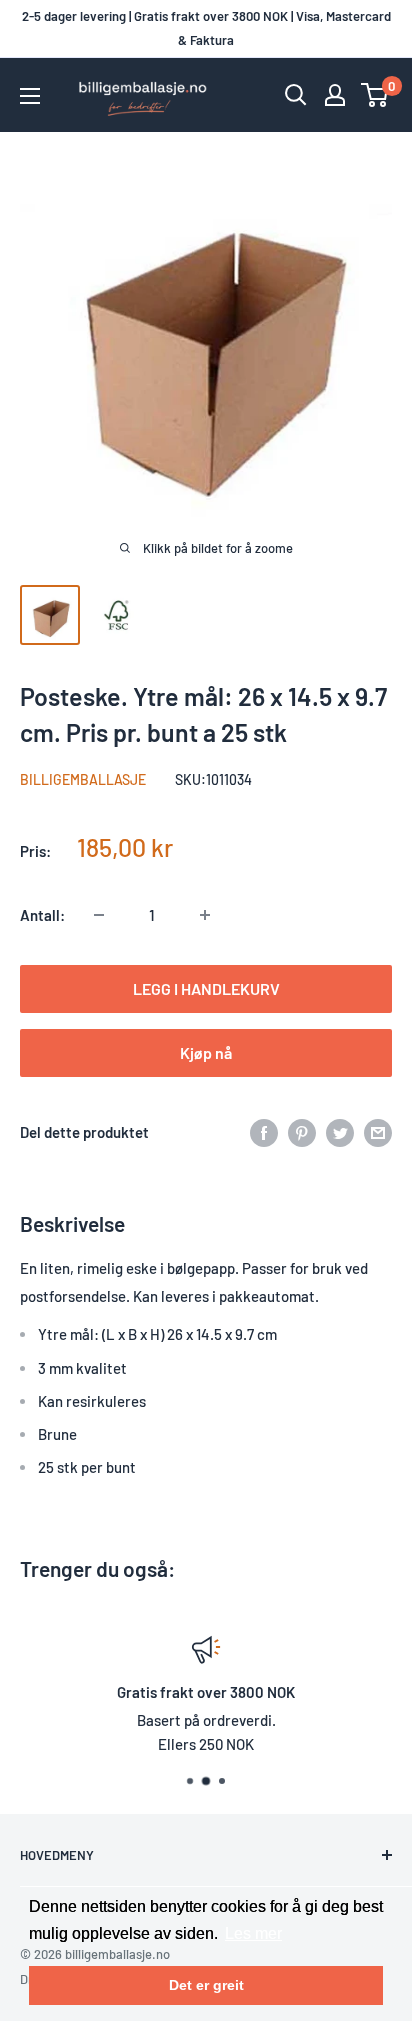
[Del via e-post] (378, 1132)
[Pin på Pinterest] (302, 1132)
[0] (375, 95)
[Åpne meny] (30, 96)
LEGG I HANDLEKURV (206, 988)
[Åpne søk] (296, 95)
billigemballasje (83, 779)
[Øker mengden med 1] (205, 915)
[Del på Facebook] (264, 1132)
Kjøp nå (206, 1052)
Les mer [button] (253, 1933)
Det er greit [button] (206, 1985)
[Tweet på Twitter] (340, 1132)
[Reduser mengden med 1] (99, 915)
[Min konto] (335, 95)
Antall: (42, 915)
